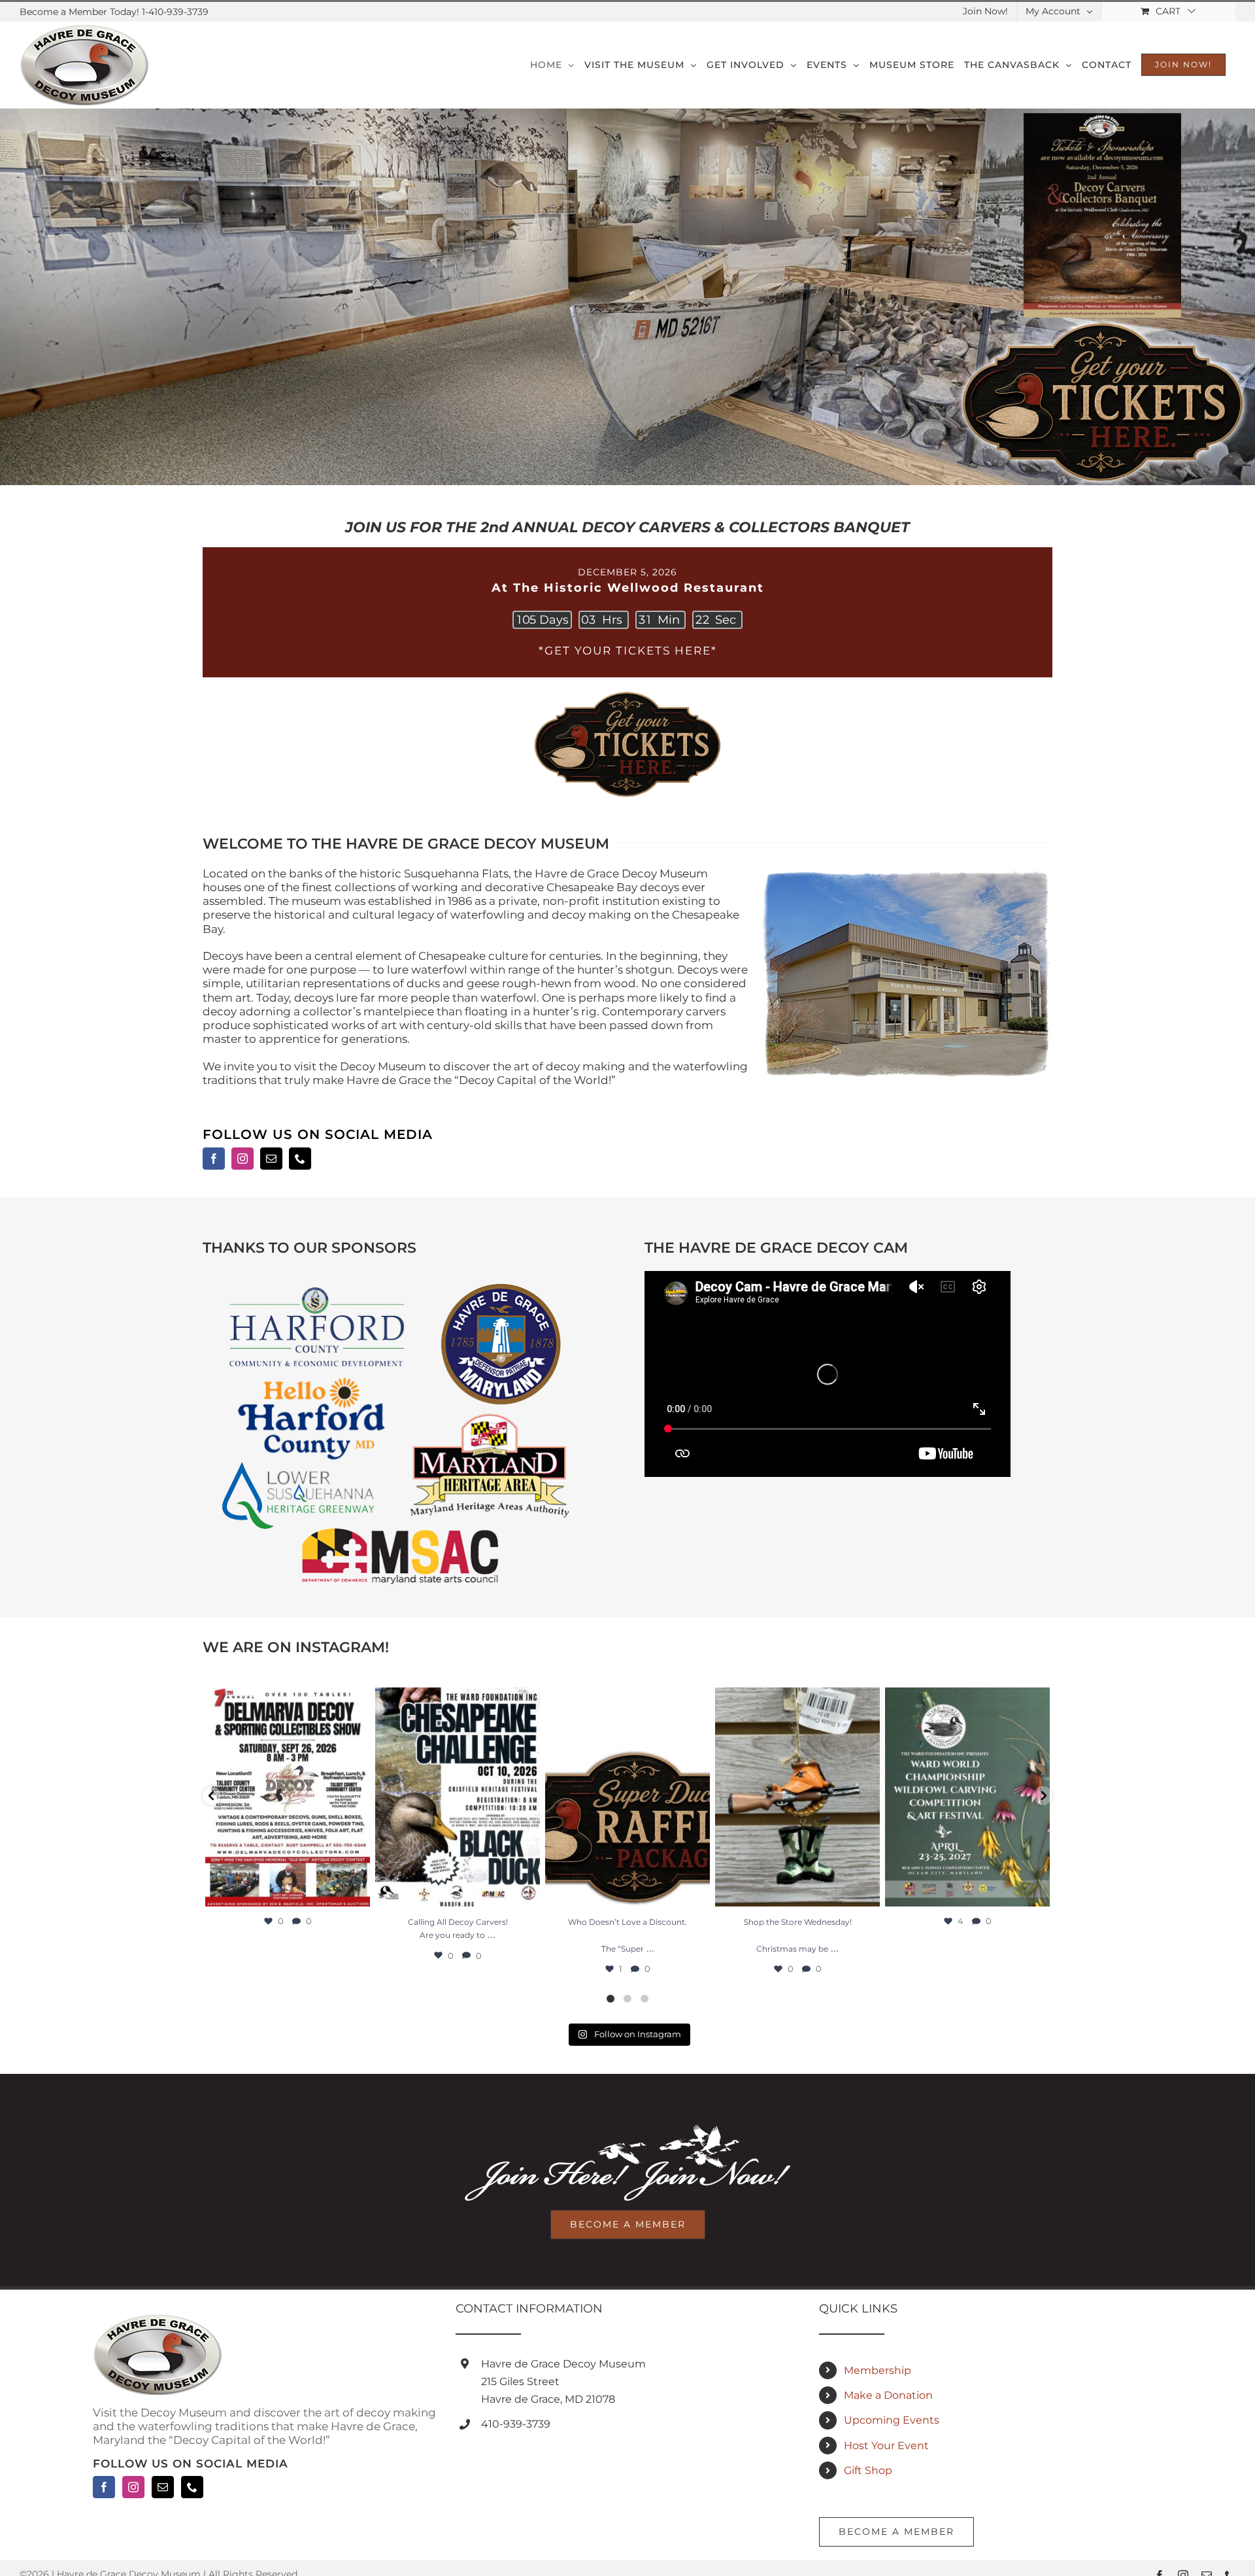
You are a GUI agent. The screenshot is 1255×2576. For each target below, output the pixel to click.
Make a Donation (888, 2395)
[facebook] (214, 1159)
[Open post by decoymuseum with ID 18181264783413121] (627, 1797)
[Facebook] (104, 2487)
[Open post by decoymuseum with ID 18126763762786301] (288, 1797)
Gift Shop (868, 2470)
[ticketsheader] (627, 692)
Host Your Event (886, 2446)
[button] (212, 1796)
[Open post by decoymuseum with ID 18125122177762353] (967, 1797)
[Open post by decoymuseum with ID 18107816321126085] (458, 1797)
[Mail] (163, 2487)
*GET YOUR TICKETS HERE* (628, 651)
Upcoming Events (892, 2420)
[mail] (271, 1159)
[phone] (300, 1159)
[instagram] (243, 1159)
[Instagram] (133, 2487)
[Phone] (192, 2487)
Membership (878, 2370)
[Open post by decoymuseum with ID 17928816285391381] (797, 1797)
